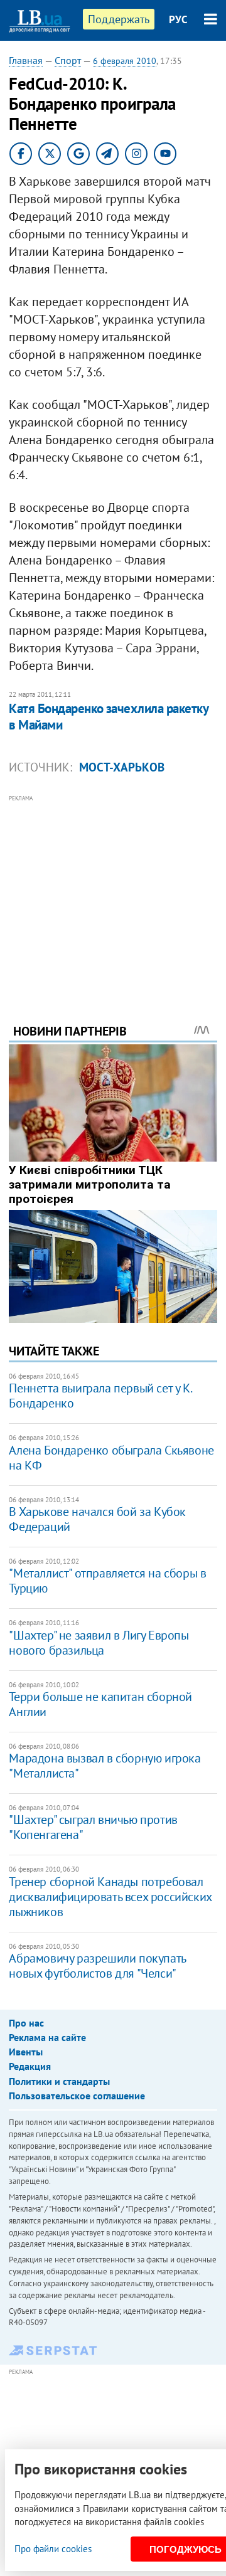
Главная (26, 60)
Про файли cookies (53, 2549)
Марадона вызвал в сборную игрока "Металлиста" (105, 1766)
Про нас (26, 2023)
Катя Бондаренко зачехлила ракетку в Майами (108, 717)
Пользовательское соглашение (77, 2096)
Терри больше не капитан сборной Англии (100, 1704)
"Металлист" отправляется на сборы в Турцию (107, 1581)
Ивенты (26, 2052)
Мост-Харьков (122, 767)
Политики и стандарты (59, 2081)
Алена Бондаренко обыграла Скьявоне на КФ (111, 1458)
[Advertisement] (113, 892)
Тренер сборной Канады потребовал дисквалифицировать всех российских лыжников (110, 1897)
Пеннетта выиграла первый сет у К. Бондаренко (100, 1396)
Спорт (68, 60)
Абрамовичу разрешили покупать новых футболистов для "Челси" (97, 1966)
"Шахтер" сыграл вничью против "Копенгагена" (93, 1827)
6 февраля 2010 (125, 61)
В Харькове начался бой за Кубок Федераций (97, 1519)
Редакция (30, 2066)
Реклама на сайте (47, 2037)
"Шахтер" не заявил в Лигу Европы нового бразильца (99, 1643)
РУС (178, 19)
